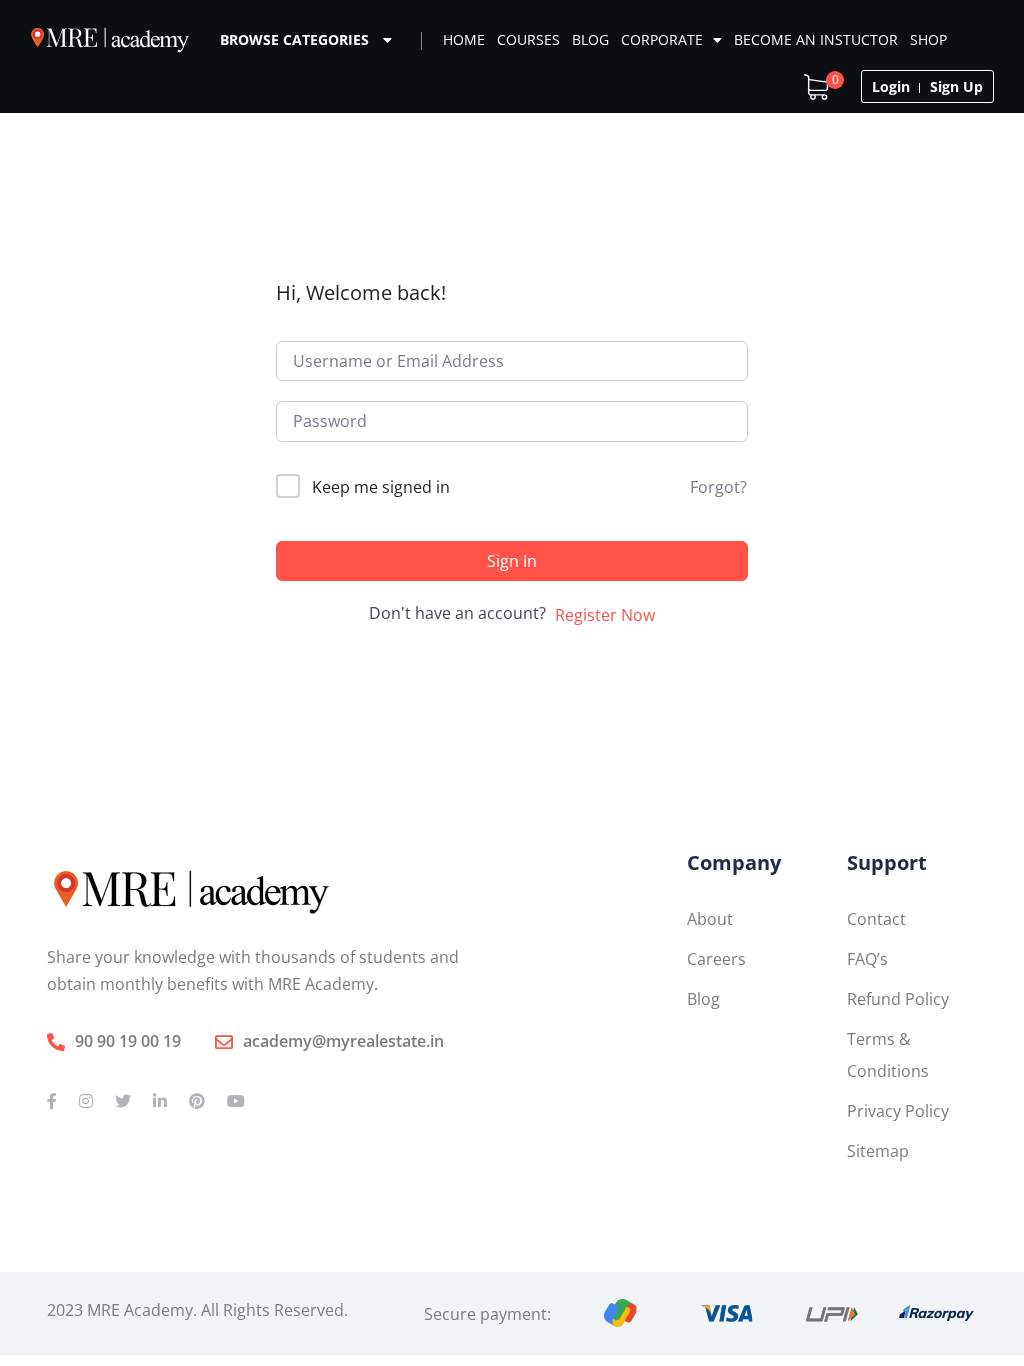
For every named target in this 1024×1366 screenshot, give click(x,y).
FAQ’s (867, 959)
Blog (590, 39)
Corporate (662, 39)
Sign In (512, 561)
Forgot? (718, 487)
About (710, 919)
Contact (876, 919)
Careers (716, 959)
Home (464, 39)
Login (891, 86)
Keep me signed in (381, 487)
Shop (928, 39)
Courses (528, 39)
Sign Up (956, 86)
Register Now (605, 615)
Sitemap (878, 1151)
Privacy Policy (898, 1111)
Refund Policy (898, 999)
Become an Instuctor (816, 39)
